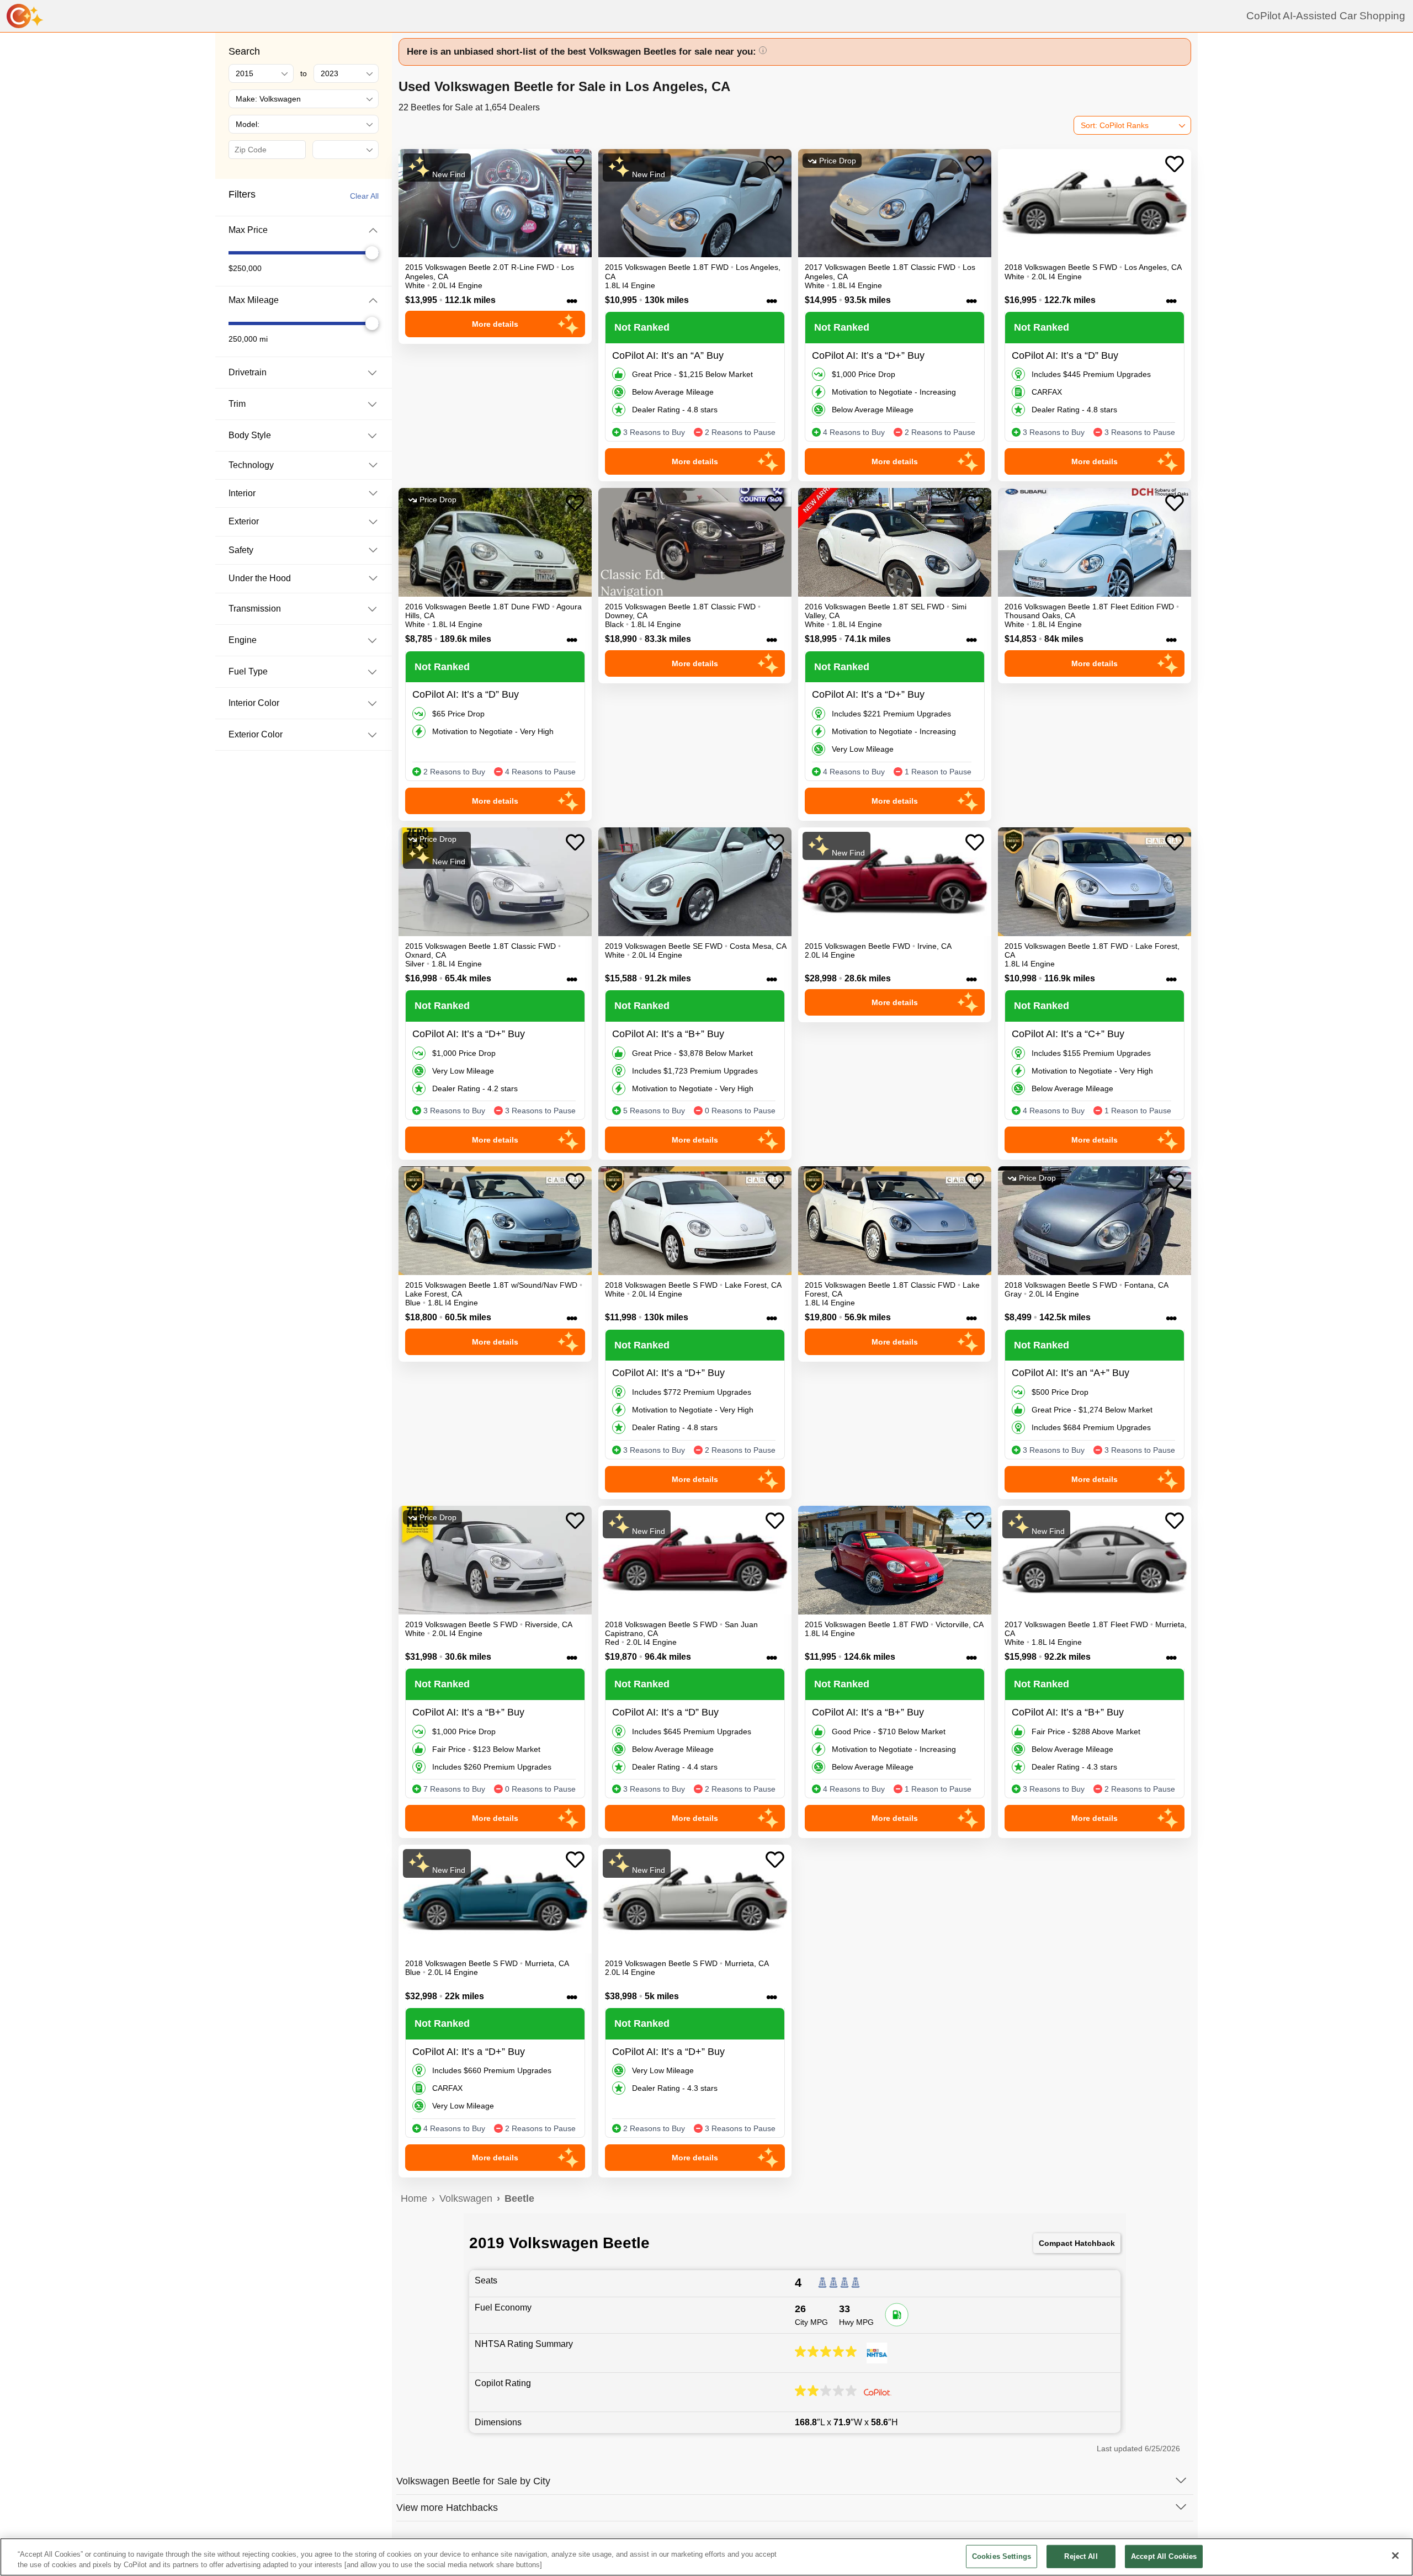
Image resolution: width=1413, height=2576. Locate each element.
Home (414, 2198)
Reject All (1081, 2556)
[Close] (1395, 2556)
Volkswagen (466, 2198)
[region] (706, 2557)
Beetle (519, 2198)
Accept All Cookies (1164, 2556)
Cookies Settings (1002, 2556)
